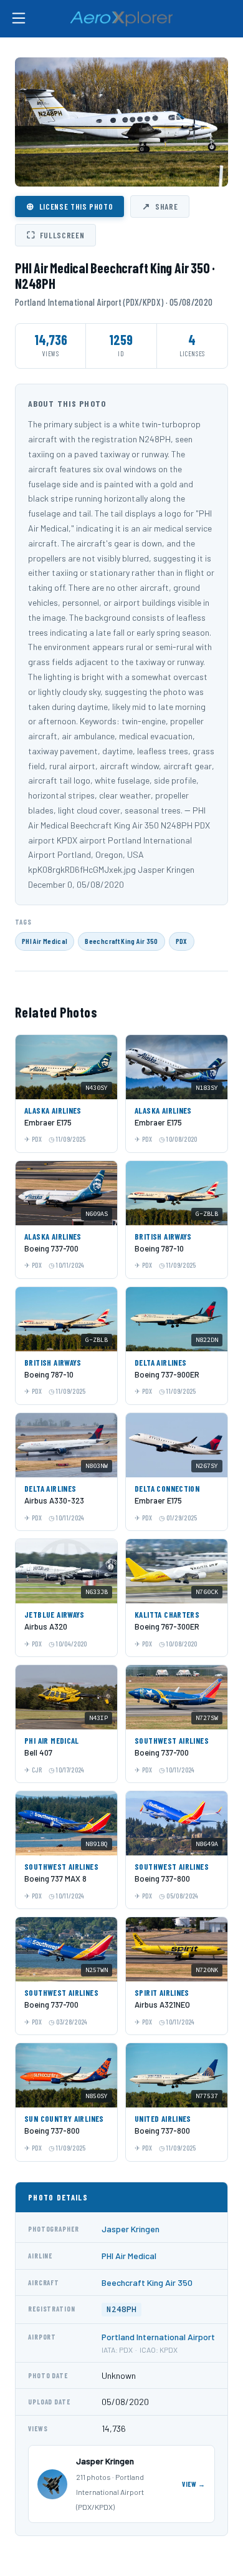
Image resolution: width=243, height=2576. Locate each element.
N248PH (121, 2309)
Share (160, 206)
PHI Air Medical (45, 941)
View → (194, 2484)
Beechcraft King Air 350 (121, 941)
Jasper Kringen (131, 2229)
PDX (182, 941)
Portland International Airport (158, 2337)
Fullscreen (55, 235)
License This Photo (69, 206)
